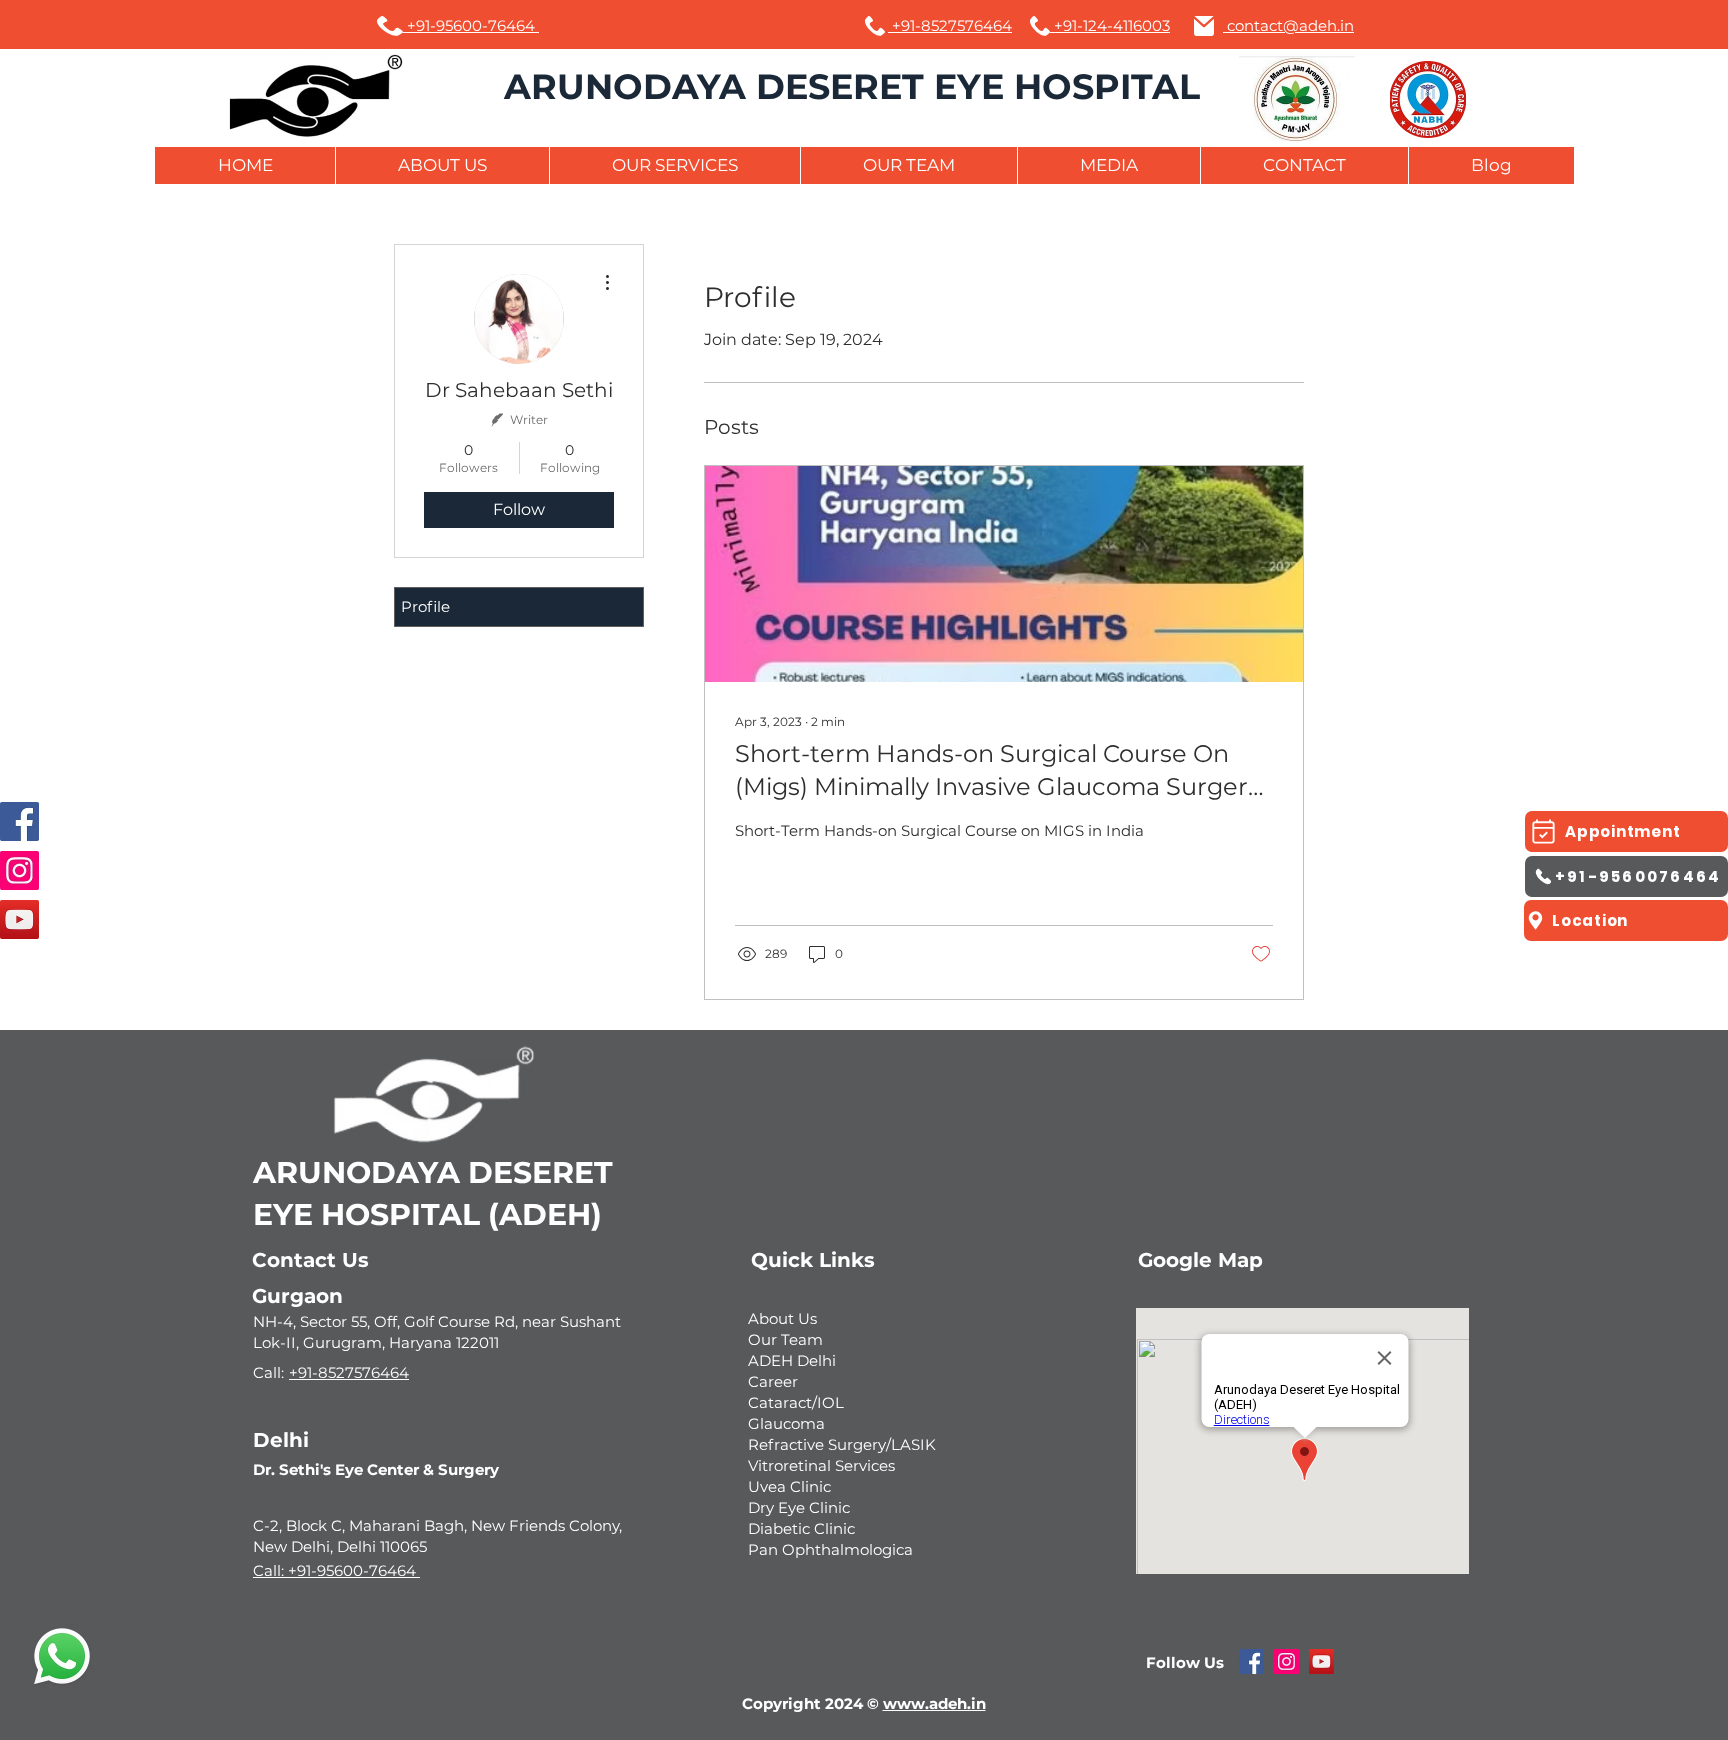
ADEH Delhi (792, 1360)
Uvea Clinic (789, 1486)
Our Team (785, 1339)
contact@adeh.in (1288, 25)
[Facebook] (19, 821)
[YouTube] (19, 919)
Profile (425, 606)
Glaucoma (786, 1423)
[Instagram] (19, 870)
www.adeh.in (934, 1703)
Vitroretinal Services (821, 1465)
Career (773, 1381)
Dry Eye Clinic (799, 1507)
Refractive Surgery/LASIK (842, 1444)
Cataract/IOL (796, 1402)
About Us (782, 1318)
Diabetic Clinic (801, 1528)
